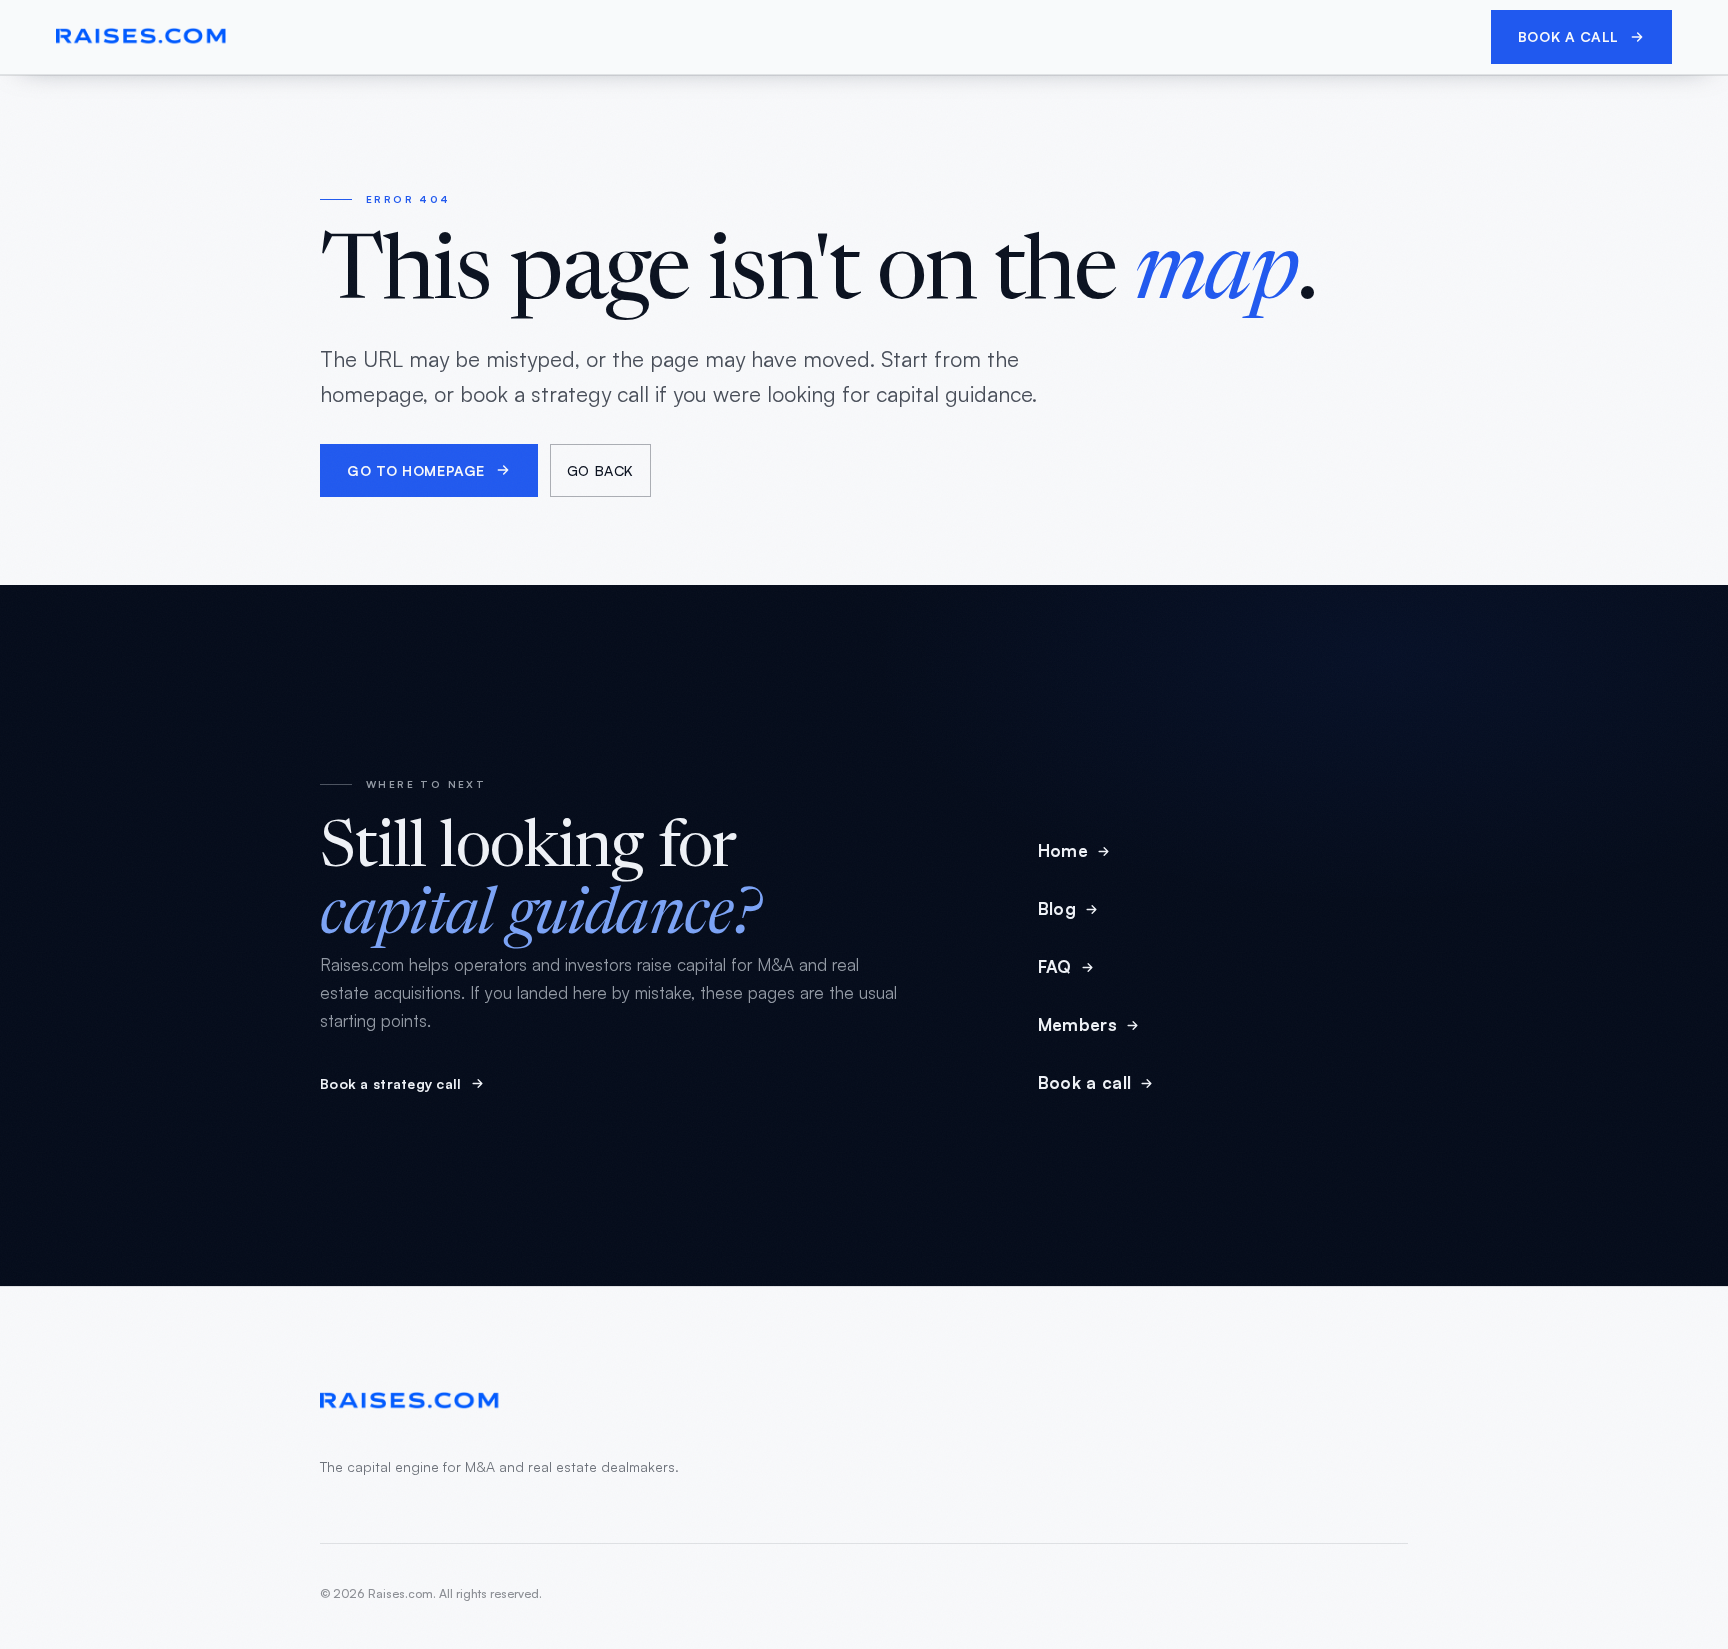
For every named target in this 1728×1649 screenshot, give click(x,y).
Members (1077, 1024)
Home (1063, 850)
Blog (1057, 908)
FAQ (1055, 966)
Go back (600, 470)
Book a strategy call (391, 1083)
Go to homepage (416, 470)
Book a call (1568, 36)
